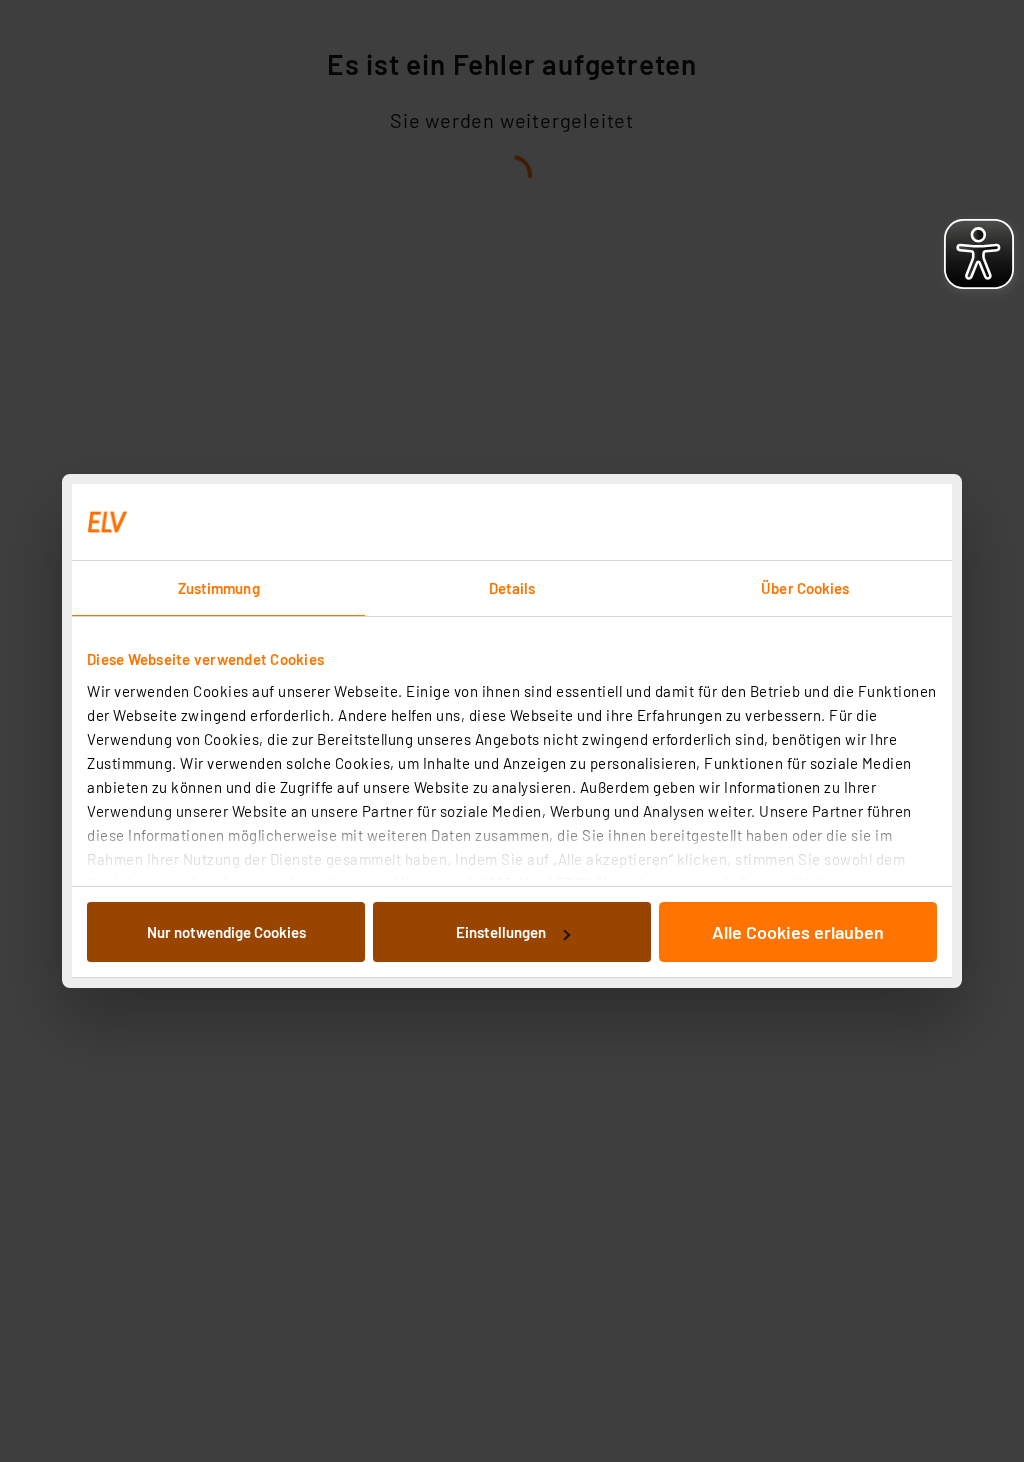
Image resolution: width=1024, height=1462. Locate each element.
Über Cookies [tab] (805, 588)
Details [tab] (512, 588)
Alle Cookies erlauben (798, 932)
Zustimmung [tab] (219, 588)
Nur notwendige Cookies (226, 932)
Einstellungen (501, 932)
